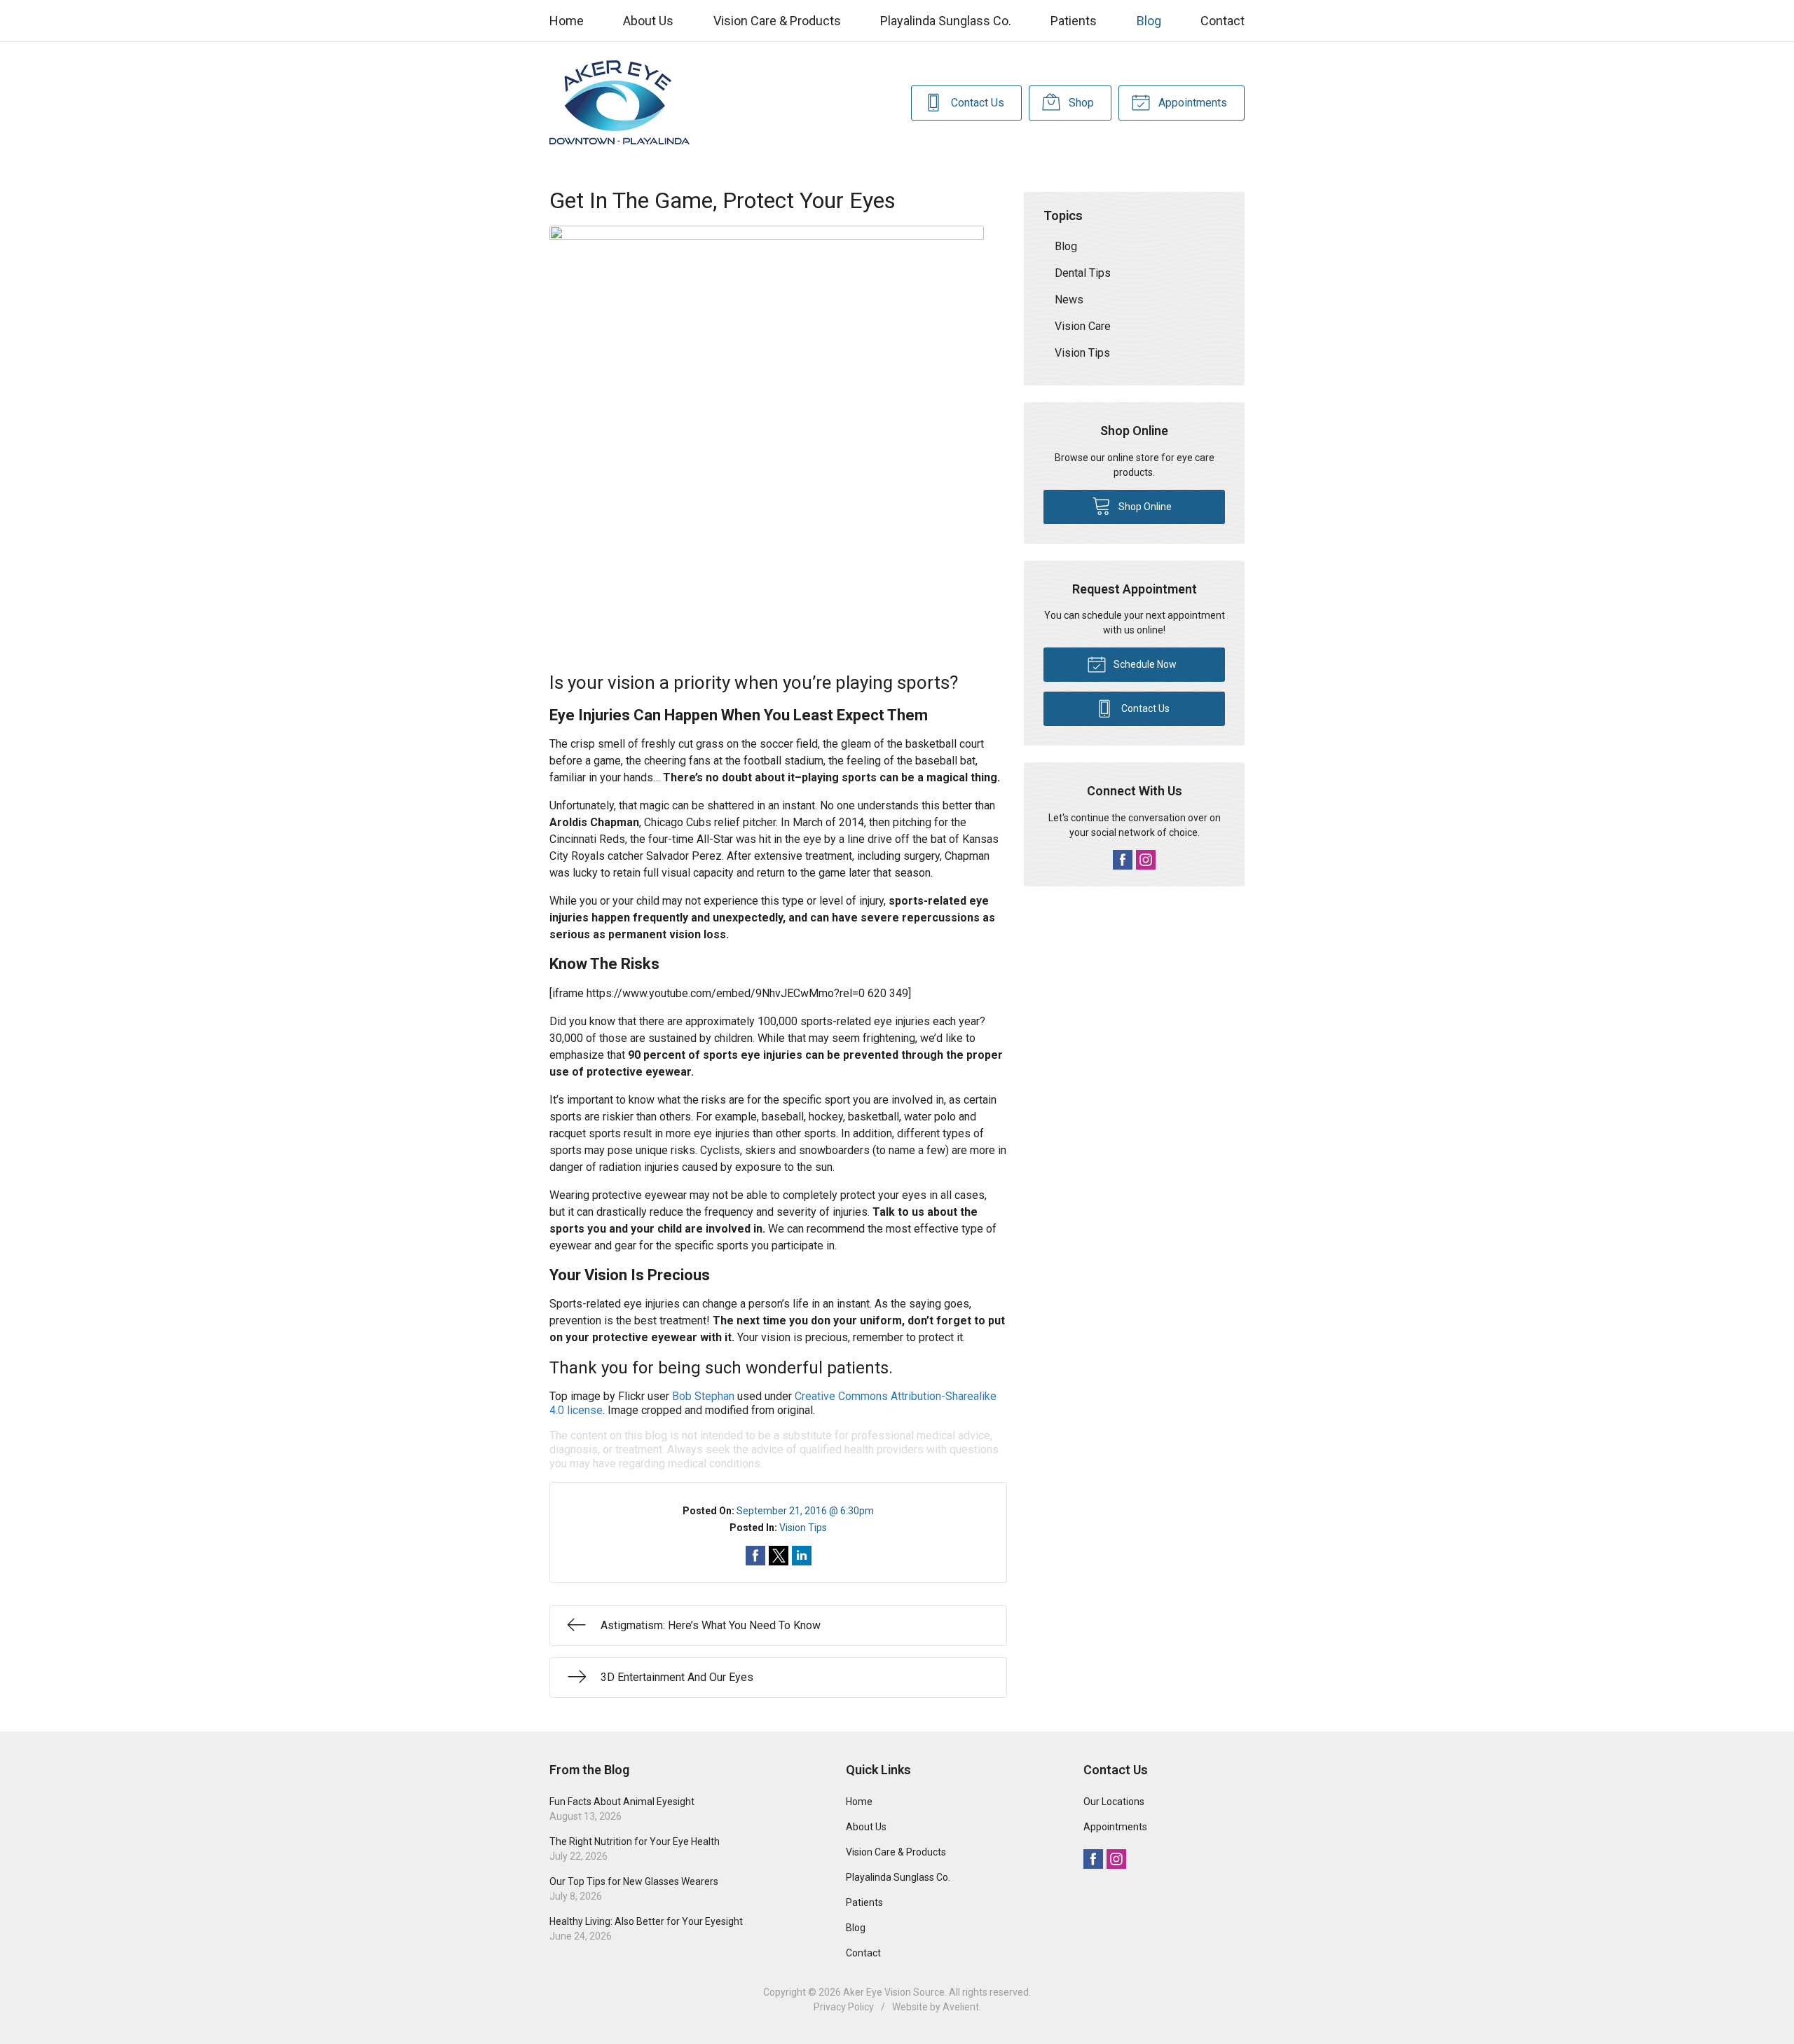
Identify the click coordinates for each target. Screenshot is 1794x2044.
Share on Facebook (755, 1556)
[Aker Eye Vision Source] (619, 103)
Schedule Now (1144, 664)
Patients (1074, 21)
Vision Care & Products (777, 21)
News (1069, 300)
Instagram (1146, 860)
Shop (1080, 103)
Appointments (1191, 103)
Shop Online (1144, 507)
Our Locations (1114, 1802)
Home (567, 21)
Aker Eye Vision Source (894, 1992)
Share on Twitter (779, 1556)
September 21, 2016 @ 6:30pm (805, 1511)
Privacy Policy (844, 2007)
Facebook (1123, 860)
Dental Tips (1083, 273)
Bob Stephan (703, 1396)
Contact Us (976, 103)
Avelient (961, 2007)
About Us (648, 21)
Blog (1149, 21)
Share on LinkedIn (802, 1556)
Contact (1223, 21)
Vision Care (1083, 326)
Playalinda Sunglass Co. (946, 21)
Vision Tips (803, 1528)
